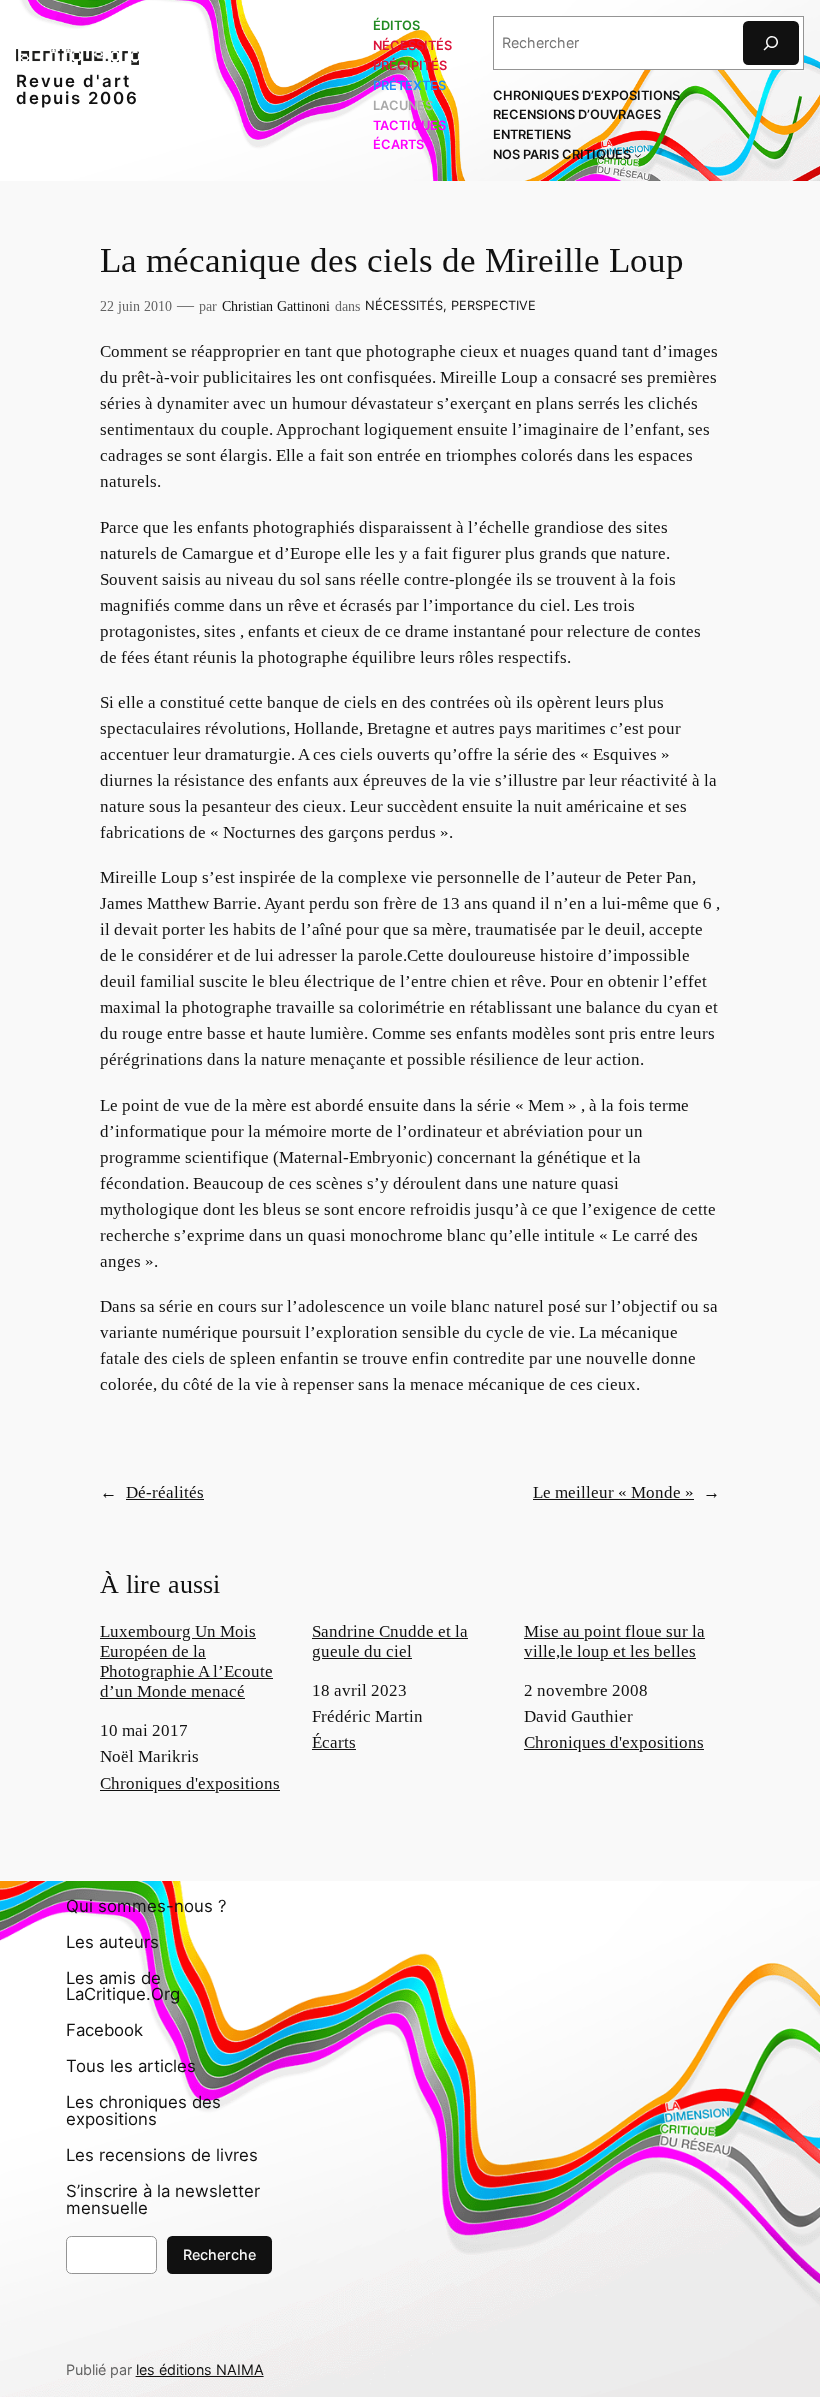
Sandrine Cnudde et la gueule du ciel (390, 1641)
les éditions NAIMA (200, 2369)
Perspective (493, 305)
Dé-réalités (165, 1492)
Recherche (219, 2254)
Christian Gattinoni (276, 306)
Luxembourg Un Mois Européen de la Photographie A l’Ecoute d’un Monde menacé (186, 1661)
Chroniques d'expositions (190, 1783)
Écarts (334, 1742)
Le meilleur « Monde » (613, 1492)
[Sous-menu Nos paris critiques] (638, 155)
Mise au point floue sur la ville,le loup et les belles (614, 1641)
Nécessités (404, 305)
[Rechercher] (771, 42)
